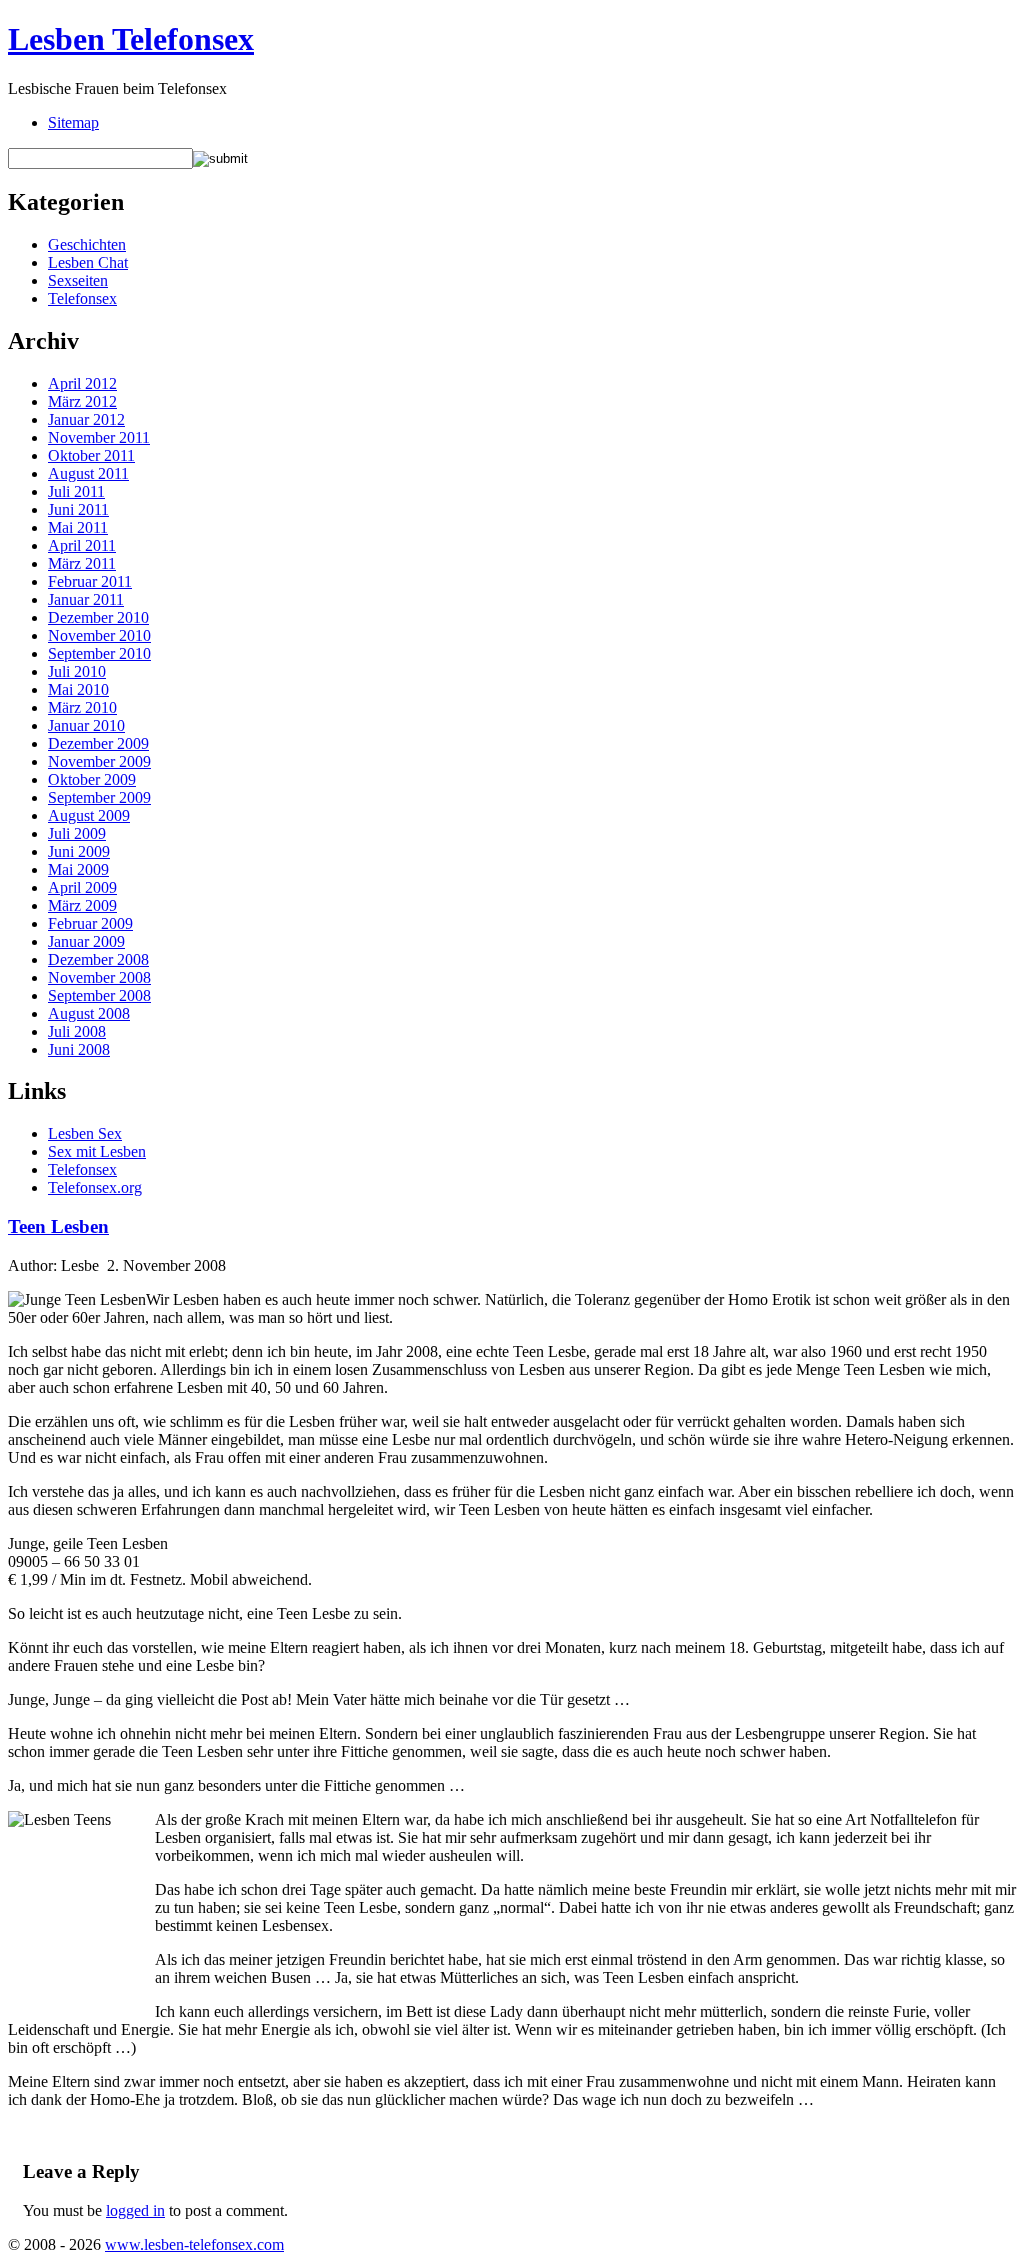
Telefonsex (82, 298)
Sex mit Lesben (97, 1151)
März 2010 (82, 707)
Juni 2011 (78, 509)
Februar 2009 (90, 923)
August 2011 (88, 473)
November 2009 (99, 761)
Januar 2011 (86, 599)
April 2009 (82, 887)
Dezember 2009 (98, 743)
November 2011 (99, 437)
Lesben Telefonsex (131, 39)
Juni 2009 (79, 851)
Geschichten (87, 244)
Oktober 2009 (92, 779)
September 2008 (99, 995)
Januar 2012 (86, 419)
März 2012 (82, 401)
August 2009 (89, 815)
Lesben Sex (85, 1133)
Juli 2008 (77, 1031)
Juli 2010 (77, 671)
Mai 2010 (78, 689)
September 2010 (99, 653)
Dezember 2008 (98, 959)
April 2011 (82, 545)
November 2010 (99, 635)
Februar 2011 (90, 581)
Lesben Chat (88, 262)
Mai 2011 (78, 527)
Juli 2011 (76, 491)
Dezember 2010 (98, 617)
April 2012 (82, 383)
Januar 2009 (86, 941)
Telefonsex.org (95, 1187)
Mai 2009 (78, 869)
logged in (135, 2210)
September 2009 (99, 797)
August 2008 (89, 1013)
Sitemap (73, 122)
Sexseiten (78, 280)
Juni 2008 (79, 1049)
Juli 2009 (77, 833)
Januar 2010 (86, 725)
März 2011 (82, 563)
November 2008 (99, 977)
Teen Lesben (58, 1226)
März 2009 (82, 905)
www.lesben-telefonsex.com (194, 2244)
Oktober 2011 (91, 455)
